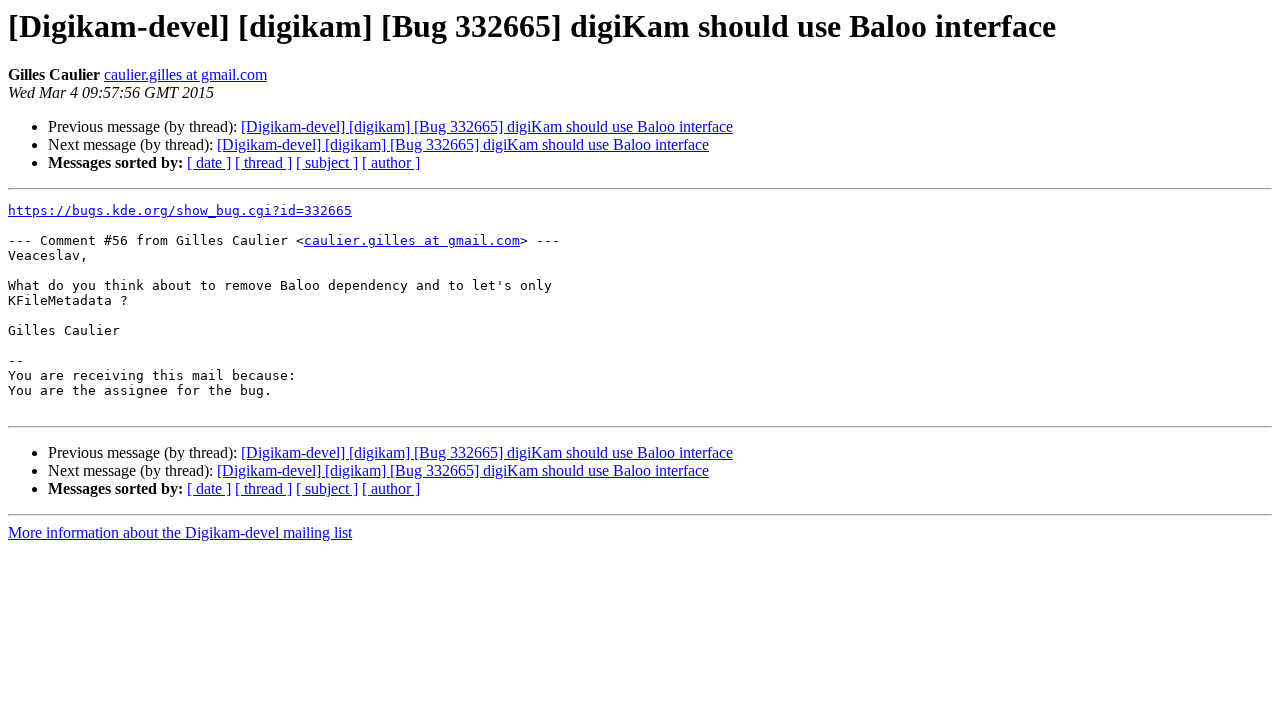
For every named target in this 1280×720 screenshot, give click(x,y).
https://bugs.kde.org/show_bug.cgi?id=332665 (180, 210)
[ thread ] (263, 162)
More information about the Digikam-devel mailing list (180, 532)
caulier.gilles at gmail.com (185, 74)
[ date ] (209, 162)
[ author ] (391, 162)
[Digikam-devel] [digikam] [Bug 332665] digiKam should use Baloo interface (487, 126)
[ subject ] (327, 162)
